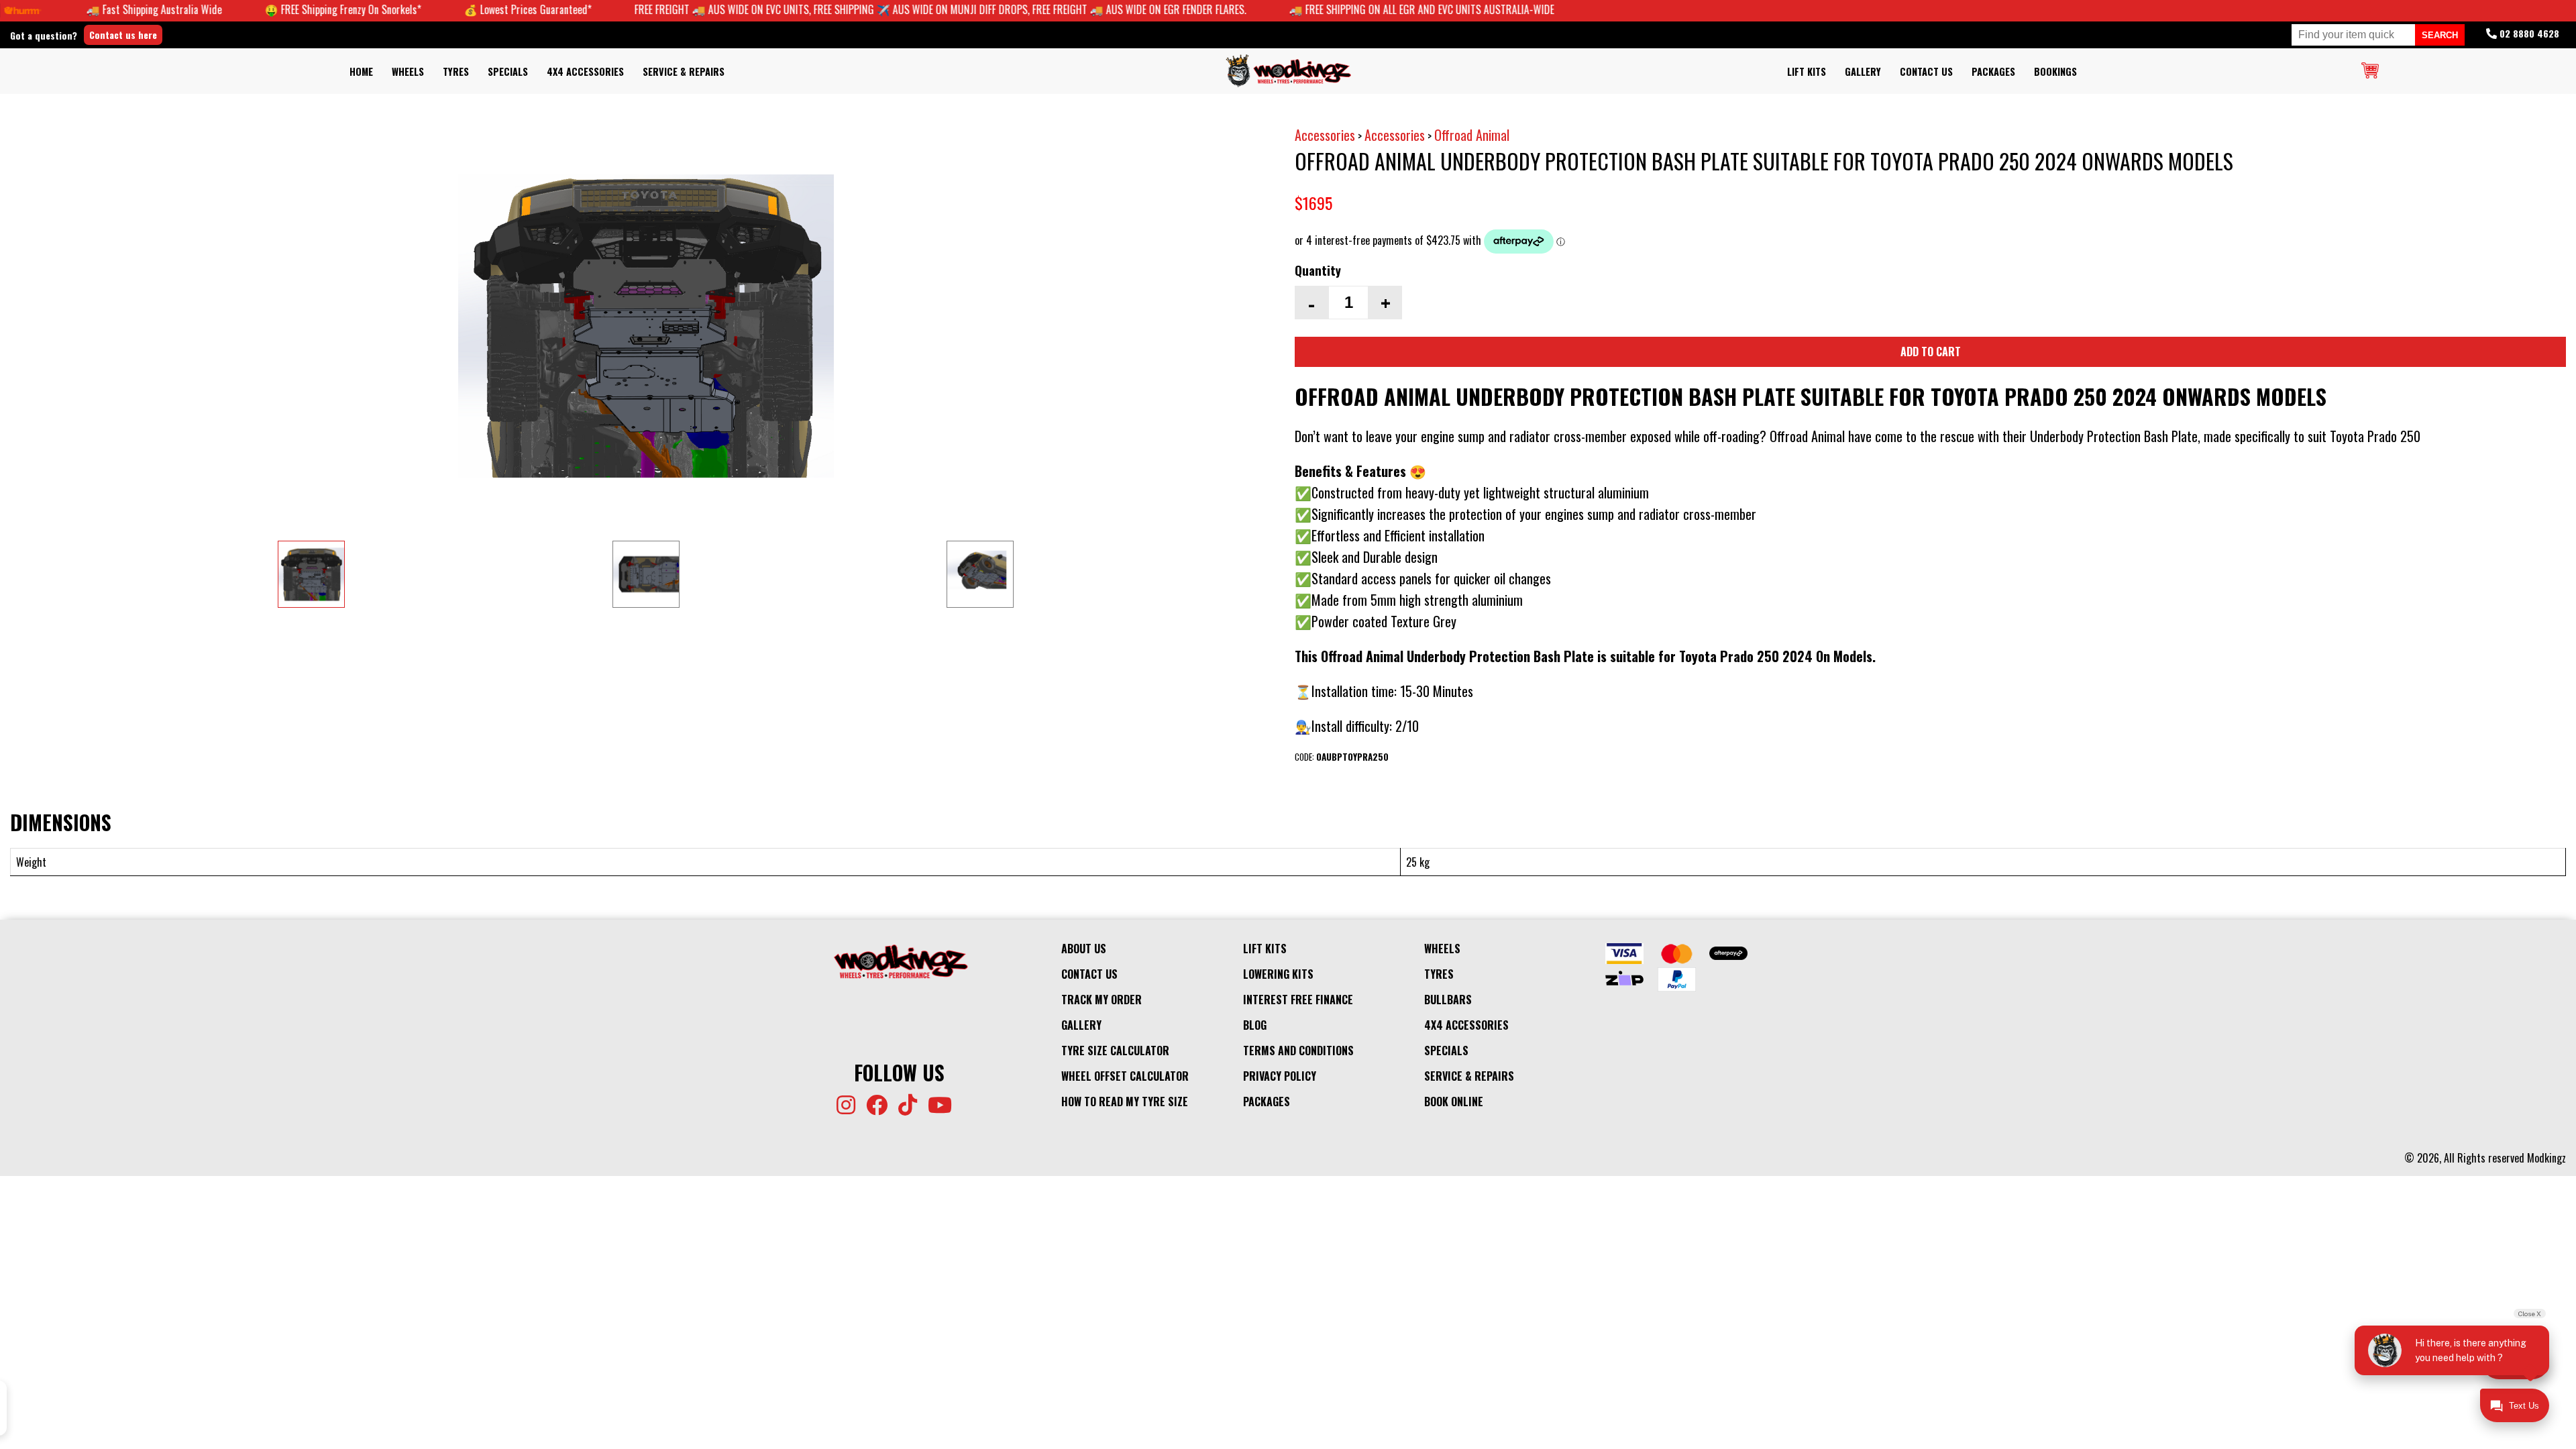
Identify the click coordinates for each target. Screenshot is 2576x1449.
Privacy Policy (1280, 1076)
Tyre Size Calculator (1115, 1051)
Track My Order (1102, 1000)
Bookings (2055, 71)
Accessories (1325, 135)
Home (361, 71)
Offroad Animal (1472, 135)
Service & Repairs (684, 71)
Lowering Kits (1278, 974)
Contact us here (123, 35)
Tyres (456, 71)
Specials (508, 71)
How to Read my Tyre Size (1125, 1102)
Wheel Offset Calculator (1125, 1076)
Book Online (1454, 1102)
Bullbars (1448, 1000)
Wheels (408, 71)
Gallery (1863, 71)
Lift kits (1807, 71)
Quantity (1318, 270)
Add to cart (1931, 352)
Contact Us (1926, 71)
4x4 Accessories (585, 71)
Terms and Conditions (1298, 1051)
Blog (1255, 1025)
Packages (1993, 71)
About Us (1084, 949)
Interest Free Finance (1298, 1000)
